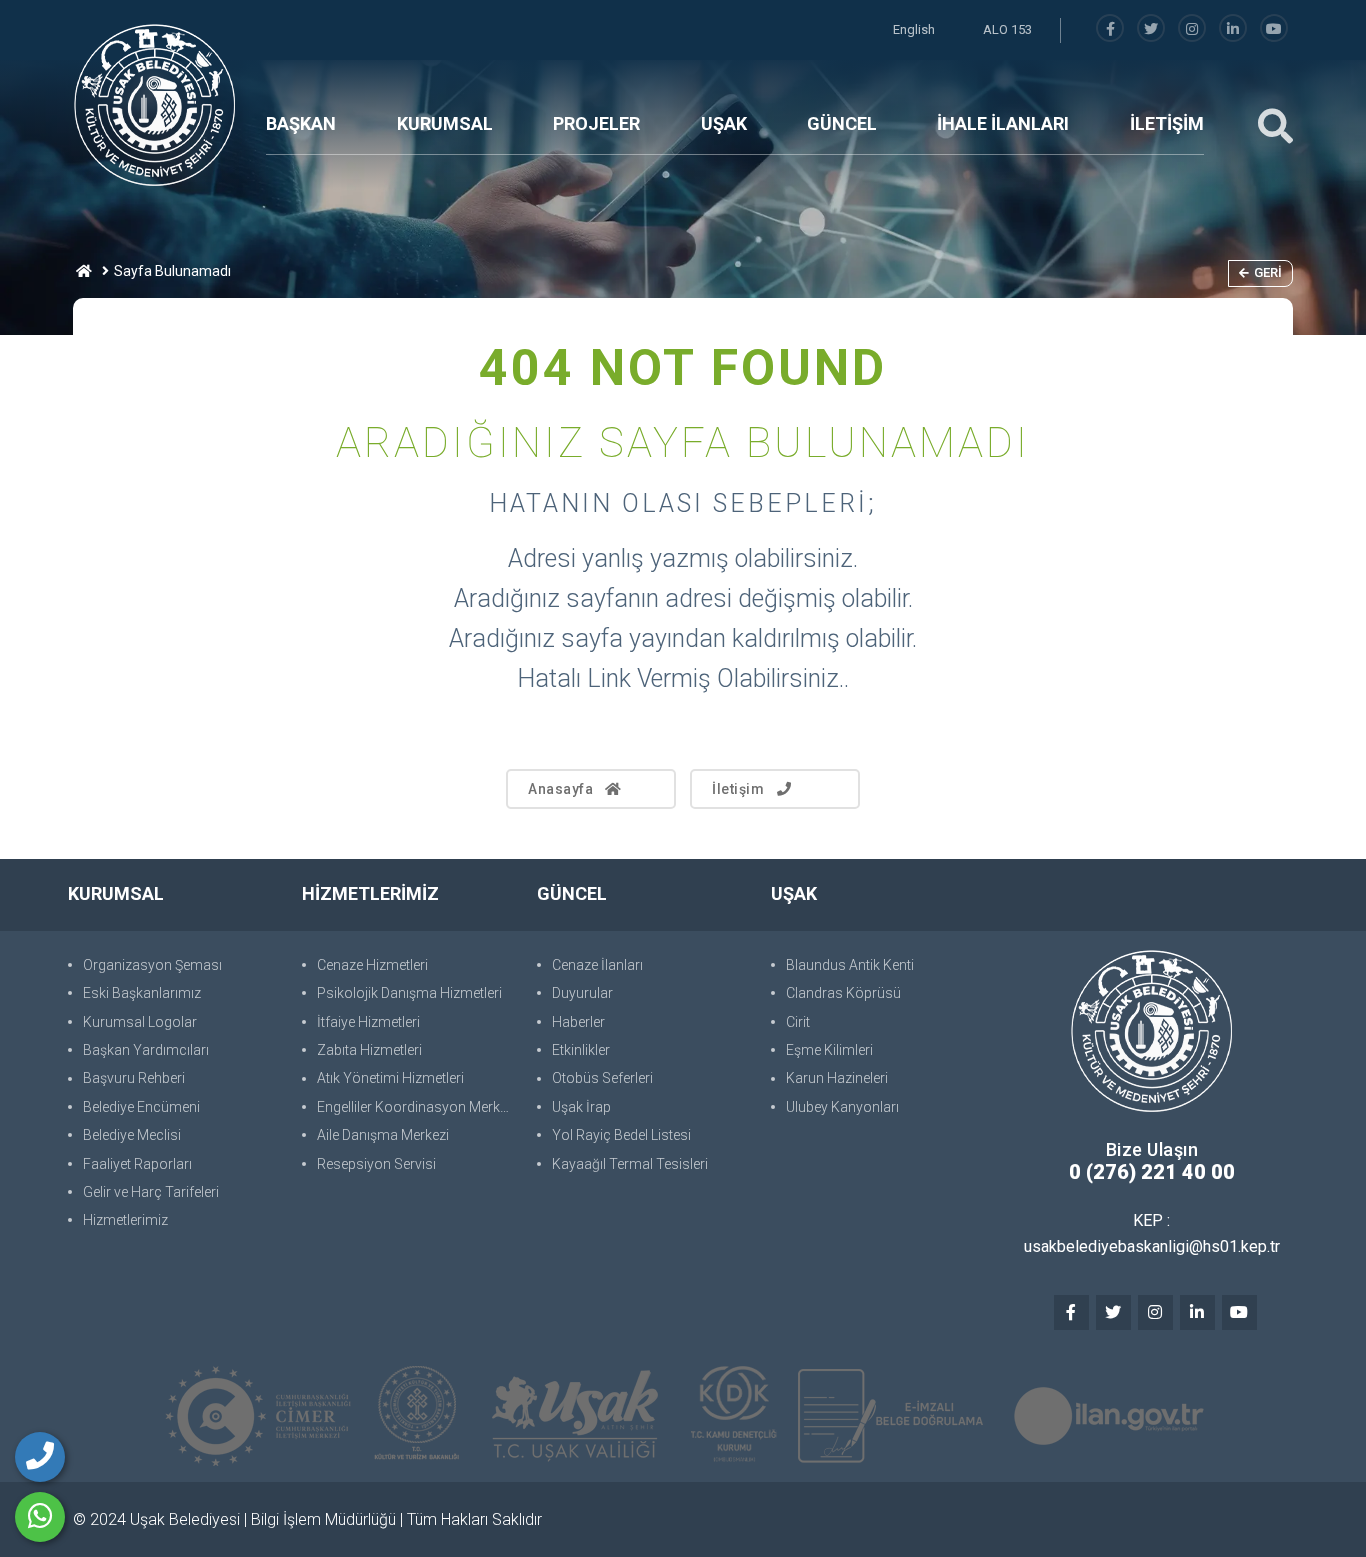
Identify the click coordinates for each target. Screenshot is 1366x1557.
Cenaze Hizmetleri (372, 965)
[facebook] (1110, 29)
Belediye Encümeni (141, 1107)
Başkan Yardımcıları (146, 1050)
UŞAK (724, 123)
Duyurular (582, 993)
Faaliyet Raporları (137, 1164)
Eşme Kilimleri (829, 1050)
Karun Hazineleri (837, 1078)
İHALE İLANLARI (1003, 123)
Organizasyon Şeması (152, 965)
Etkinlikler (581, 1050)
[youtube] (1274, 29)
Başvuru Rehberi (134, 1078)
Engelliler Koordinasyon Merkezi (416, 1107)
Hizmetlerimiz (125, 1220)
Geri (1268, 272)
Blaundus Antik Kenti (850, 965)
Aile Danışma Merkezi (383, 1135)
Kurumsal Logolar (140, 1022)
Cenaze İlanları (597, 965)
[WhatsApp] (40, 1517)
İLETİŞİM (1167, 123)
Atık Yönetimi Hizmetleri (390, 1078)
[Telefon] (40, 1457)
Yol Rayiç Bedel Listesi (621, 1135)
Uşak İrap (581, 1107)
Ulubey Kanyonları (842, 1107)
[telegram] (1151, 29)
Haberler (578, 1022)
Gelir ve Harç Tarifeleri (151, 1192)
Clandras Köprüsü (843, 993)
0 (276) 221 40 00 (1152, 1172)
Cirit (798, 1022)
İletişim (738, 789)
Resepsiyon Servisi (376, 1164)
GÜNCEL (842, 123)
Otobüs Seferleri (602, 1078)
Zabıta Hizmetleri (369, 1050)
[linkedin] (1233, 29)
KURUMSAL (445, 123)
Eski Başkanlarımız (142, 993)
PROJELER (596, 123)
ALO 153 (1007, 29)
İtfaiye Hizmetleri (368, 1022)
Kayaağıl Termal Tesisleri (630, 1164)
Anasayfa (560, 789)
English (914, 29)
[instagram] (1192, 29)
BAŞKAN (301, 123)
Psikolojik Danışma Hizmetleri (409, 993)
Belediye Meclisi (132, 1135)
